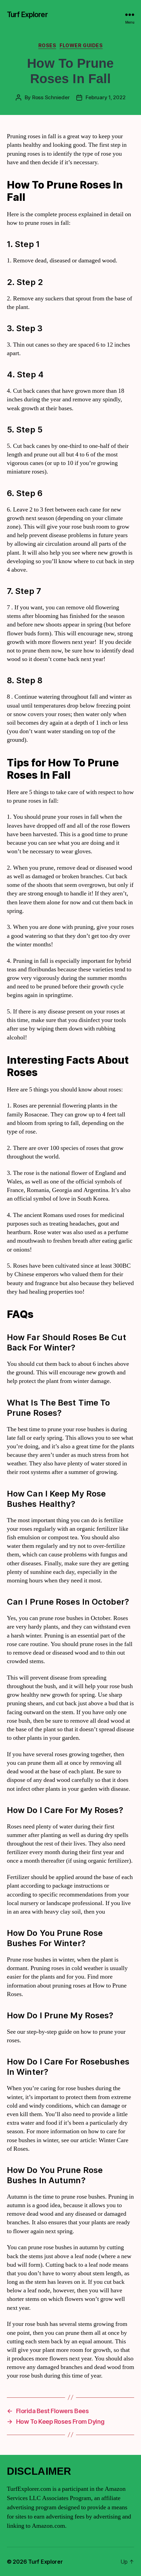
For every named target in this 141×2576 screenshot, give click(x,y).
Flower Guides (81, 45)
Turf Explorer (27, 15)
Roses (47, 45)
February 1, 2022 (105, 97)
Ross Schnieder (51, 97)
